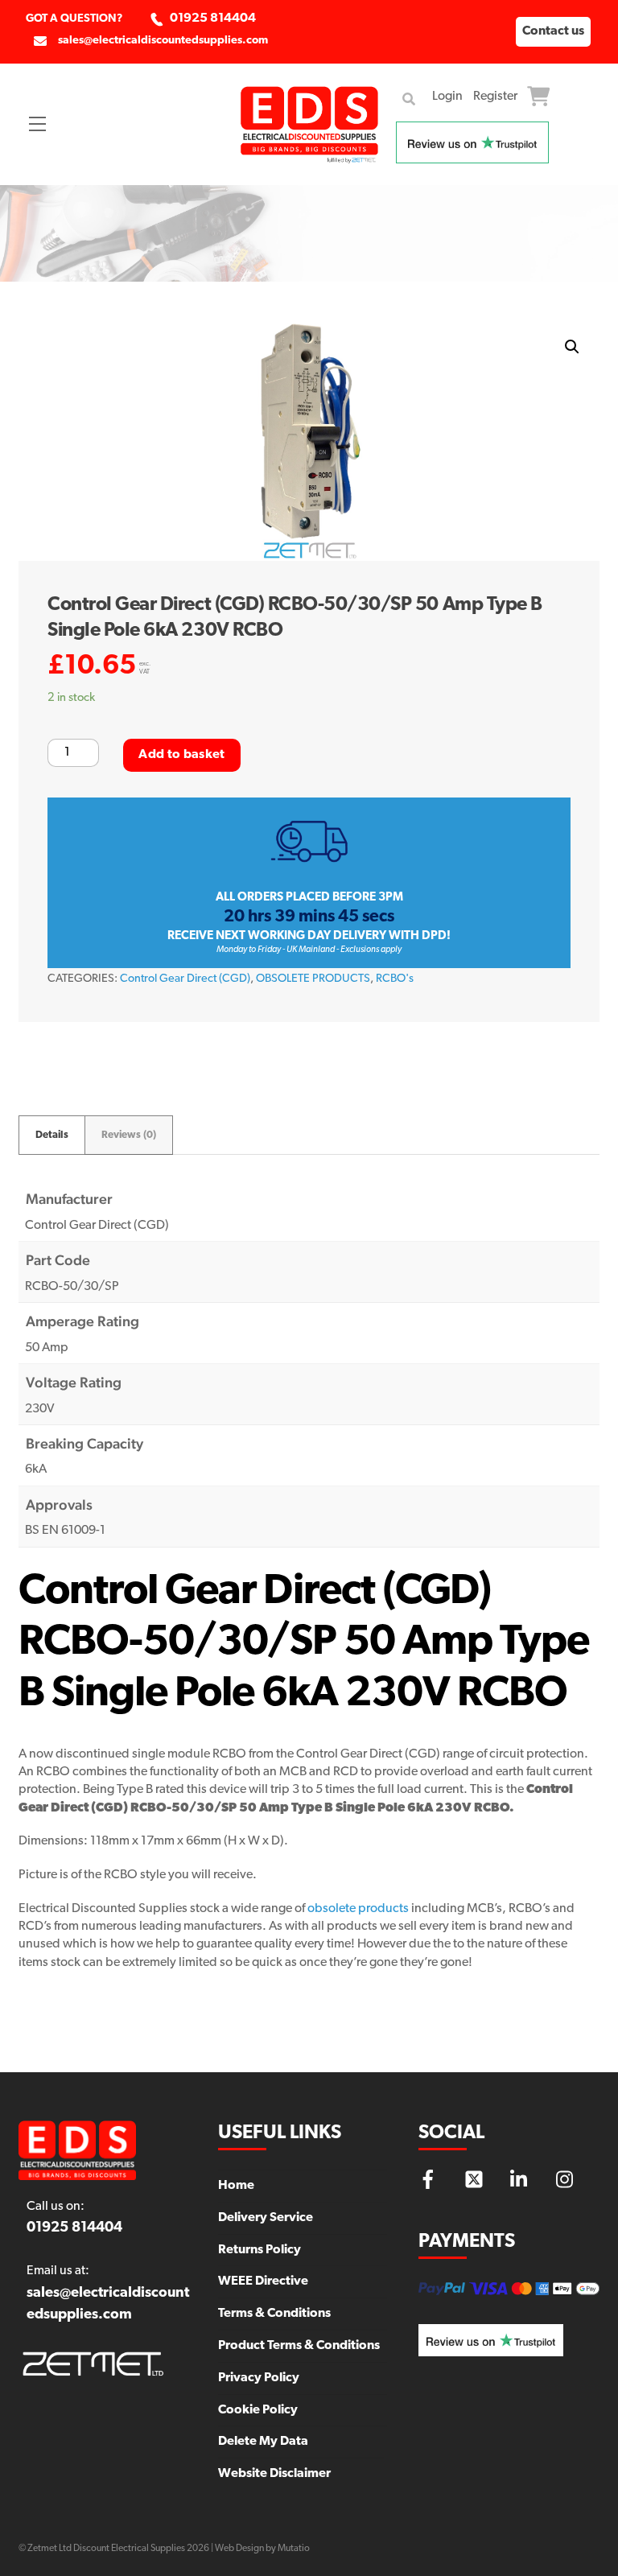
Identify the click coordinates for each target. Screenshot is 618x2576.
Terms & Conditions (274, 2314)
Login (447, 97)
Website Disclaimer (274, 2474)
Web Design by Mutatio (262, 2549)
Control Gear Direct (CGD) (185, 979)
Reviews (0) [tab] (129, 1135)
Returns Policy (260, 2250)
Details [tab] (52, 1135)
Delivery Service (266, 2218)
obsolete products (358, 1909)
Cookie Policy (258, 2410)
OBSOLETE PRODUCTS (313, 979)
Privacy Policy (259, 2378)
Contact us (553, 31)
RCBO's (395, 979)
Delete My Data (263, 2442)
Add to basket (181, 755)
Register (495, 97)
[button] (572, 347)
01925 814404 (213, 19)
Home (236, 2186)
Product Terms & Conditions (299, 2346)
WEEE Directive (263, 2281)
